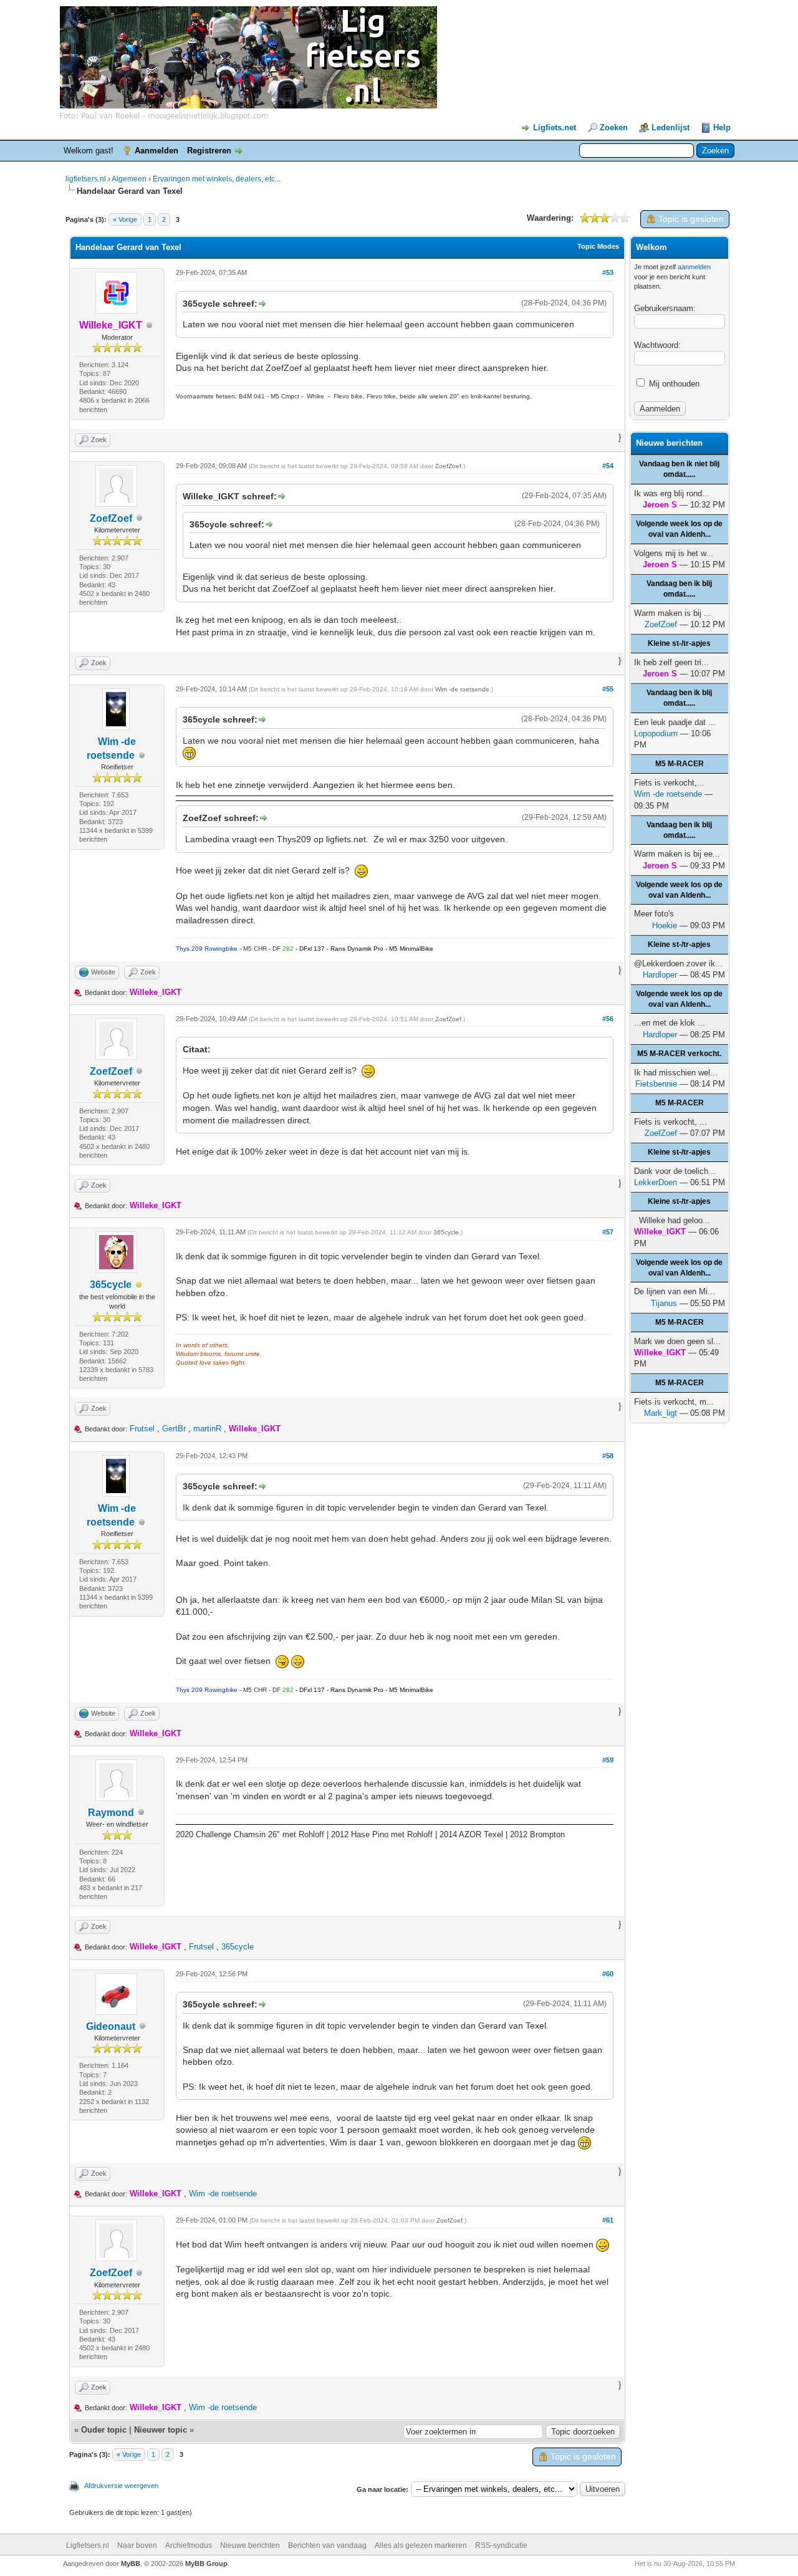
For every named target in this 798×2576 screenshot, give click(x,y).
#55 (608, 689)
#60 (608, 1974)
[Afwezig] (139, 1285)
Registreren (209, 151)
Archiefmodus (189, 2545)
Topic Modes (598, 246)
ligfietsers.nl (86, 179)
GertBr (174, 1429)
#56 (608, 1019)
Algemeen (129, 179)
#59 (608, 1760)
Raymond (111, 1813)
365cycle (111, 1285)
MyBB (131, 2564)
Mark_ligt (661, 1413)
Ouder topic (104, 2430)
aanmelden (694, 267)
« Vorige (125, 219)
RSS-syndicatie (501, 2545)
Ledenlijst (671, 127)
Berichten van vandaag (327, 2545)
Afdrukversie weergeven (121, 2486)
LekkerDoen (656, 1182)
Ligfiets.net (555, 127)
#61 (608, 2220)
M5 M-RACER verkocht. (679, 1054)
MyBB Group (206, 2564)
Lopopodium (656, 733)
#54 (608, 466)
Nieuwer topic (161, 2430)
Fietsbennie (656, 1084)
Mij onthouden (673, 384)
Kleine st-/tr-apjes (679, 643)
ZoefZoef (111, 518)
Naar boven (137, 2545)
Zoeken (614, 127)
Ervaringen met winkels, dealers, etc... (217, 179)
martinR (207, 1429)
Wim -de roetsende (462, 689)
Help (722, 127)
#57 (608, 1232)
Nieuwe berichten (250, 2545)
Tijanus (664, 1303)
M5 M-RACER (680, 764)
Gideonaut (111, 2026)
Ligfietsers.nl (88, 2545)
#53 (608, 272)
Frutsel (142, 1429)
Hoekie (665, 925)
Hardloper (660, 975)
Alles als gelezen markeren (421, 2545)
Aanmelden (156, 151)
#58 (608, 1456)
